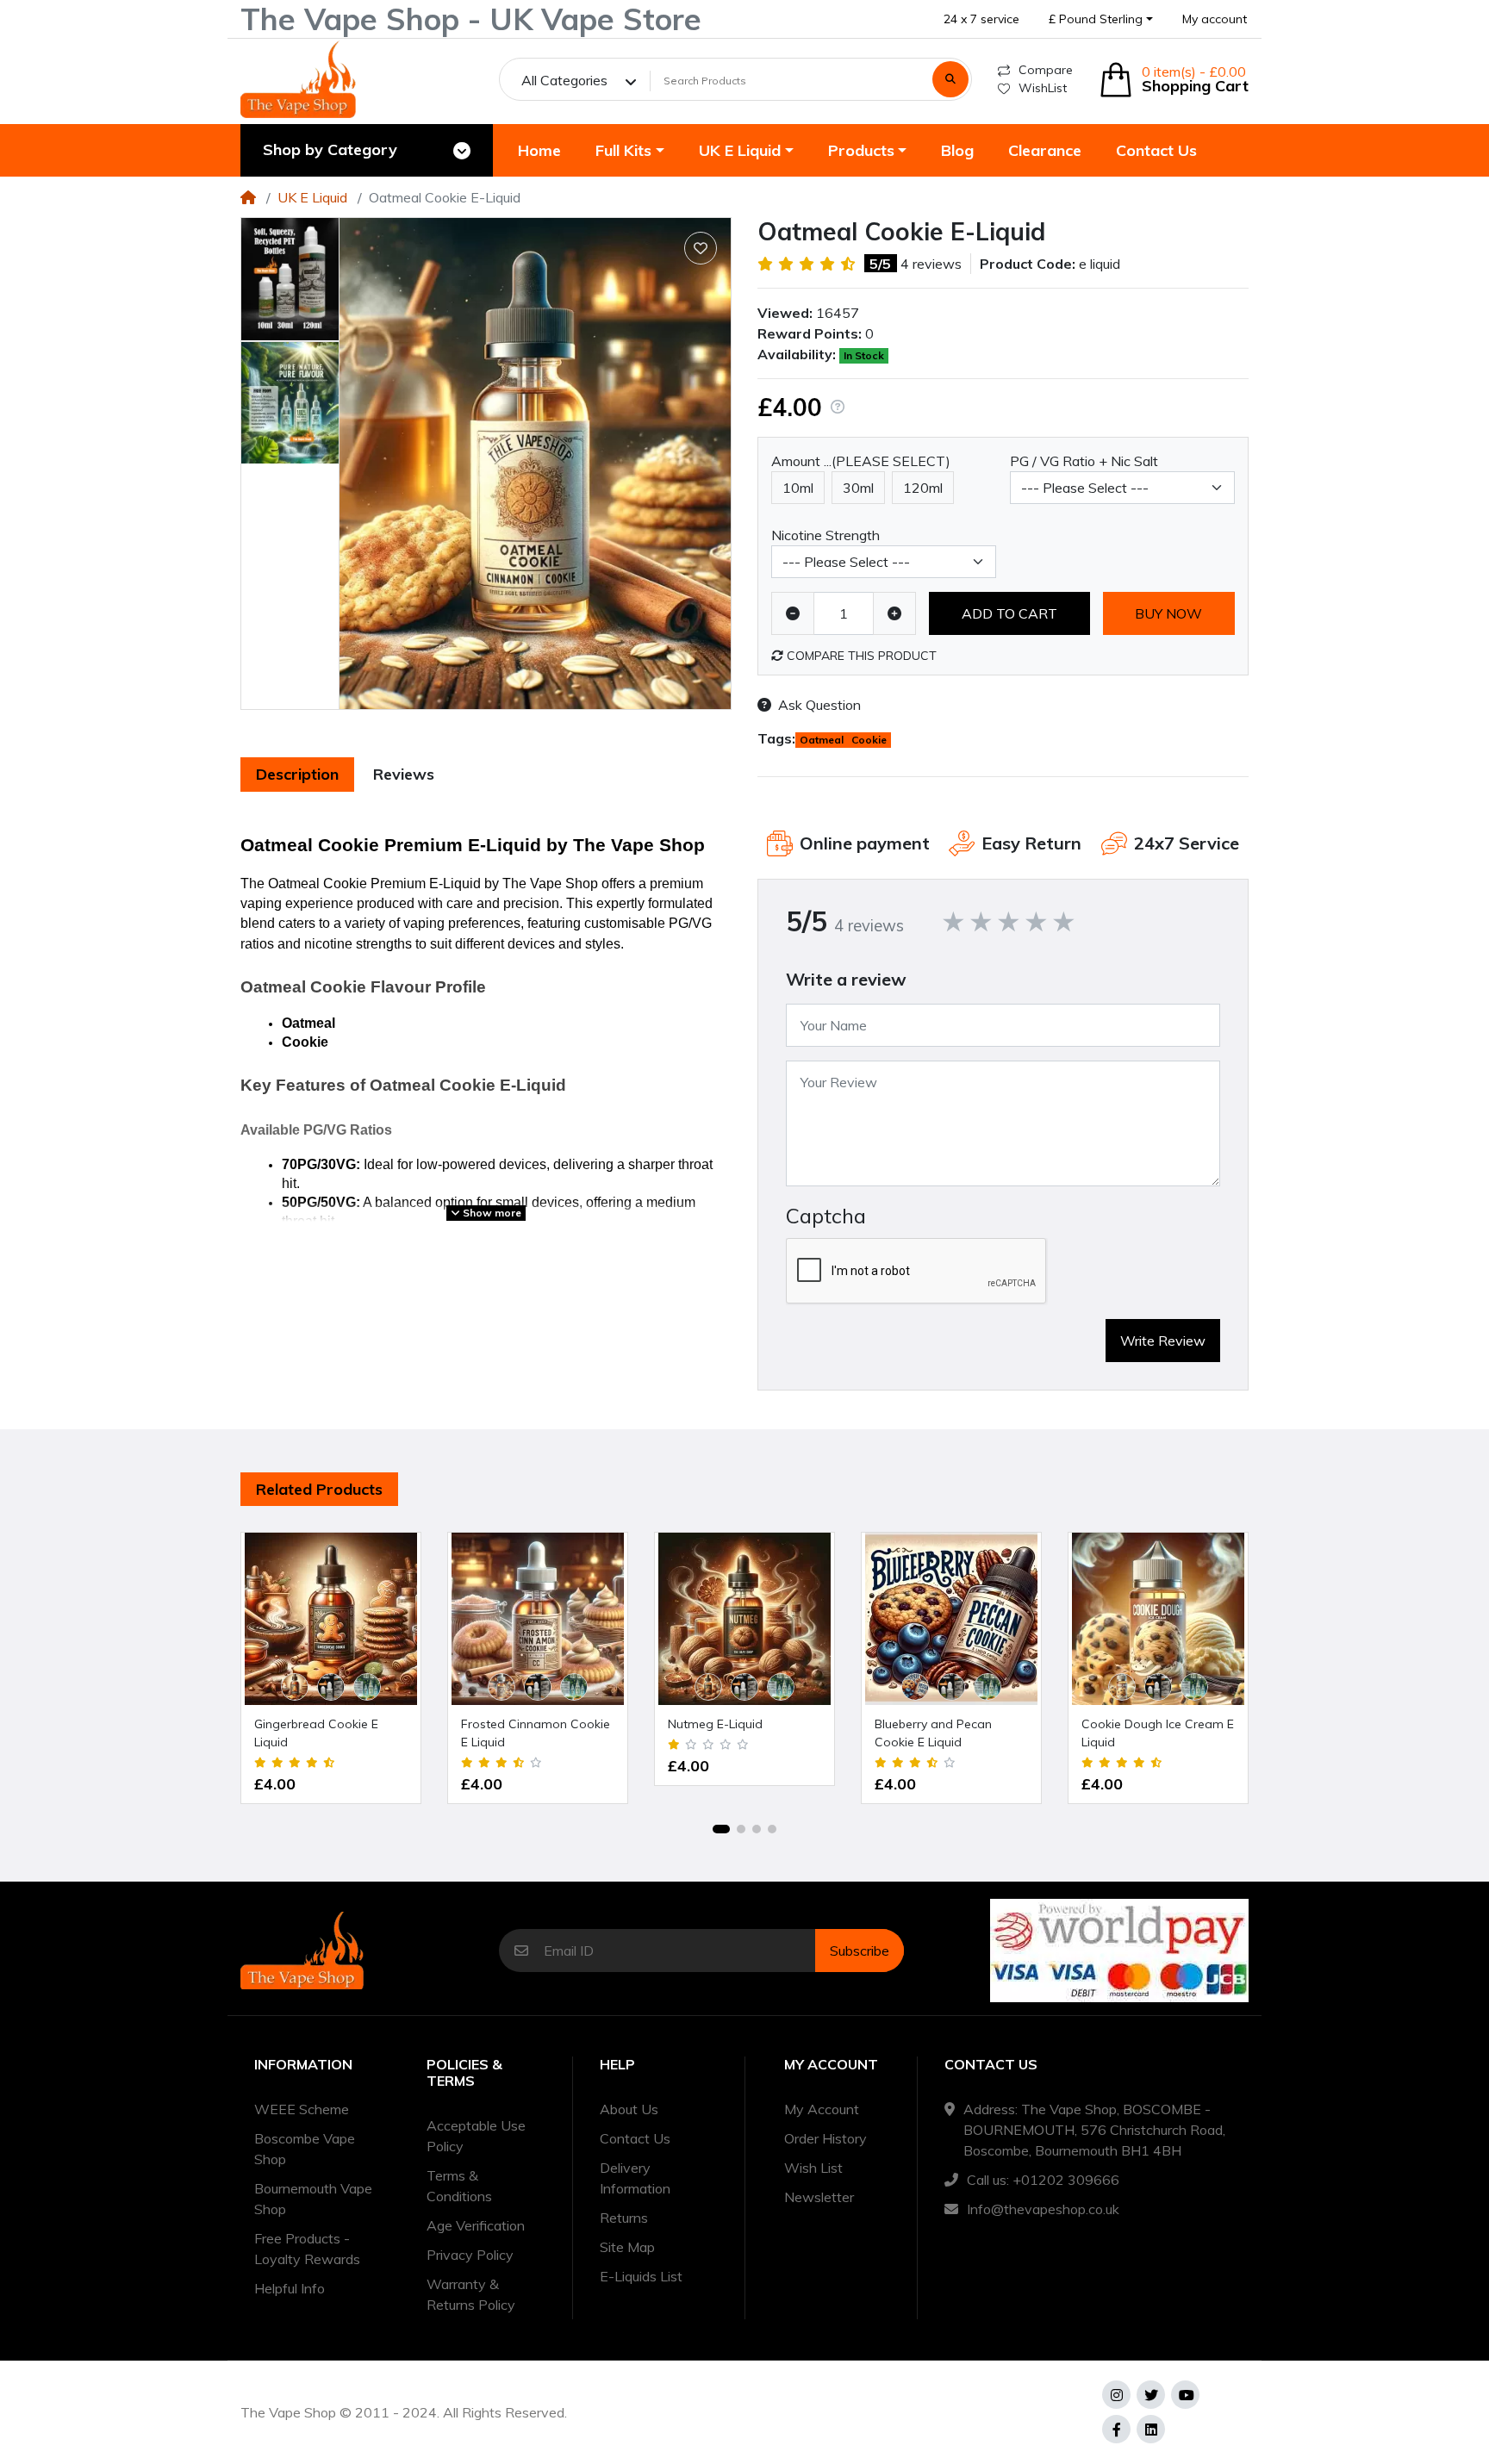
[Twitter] (1151, 2395)
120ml (923, 488)
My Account (822, 2109)
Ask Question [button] (819, 705)
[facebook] (1116, 2429)
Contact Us (635, 2138)
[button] (1101, 19)
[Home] (248, 197)
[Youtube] (1185, 2395)
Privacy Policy (470, 2255)
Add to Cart (1009, 613)
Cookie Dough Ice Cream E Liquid (1158, 1733)
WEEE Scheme (302, 2109)
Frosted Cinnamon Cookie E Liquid (536, 1733)
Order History (825, 2138)
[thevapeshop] (298, 79)
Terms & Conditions (459, 2186)
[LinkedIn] (1151, 2429)
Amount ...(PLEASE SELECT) (861, 461)
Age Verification (476, 2225)
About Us (629, 2109)
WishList (1043, 88)
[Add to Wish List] (701, 248)
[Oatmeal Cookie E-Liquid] (535, 464)
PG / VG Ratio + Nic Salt (1084, 461)
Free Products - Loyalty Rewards (307, 2249)
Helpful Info (290, 2288)
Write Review (1163, 1341)
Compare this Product (860, 656)
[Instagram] (1116, 2395)
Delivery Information (635, 2178)
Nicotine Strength (825, 535)
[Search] (950, 79)
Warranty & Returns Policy (471, 2294)
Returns (624, 2218)
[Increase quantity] (894, 613)
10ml (798, 488)
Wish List (813, 2168)
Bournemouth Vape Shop (313, 2199)
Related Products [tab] (319, 1489)
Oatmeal (822, 740)
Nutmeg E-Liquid (715, 1724)
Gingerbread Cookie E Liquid (316, 1733)
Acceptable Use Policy (476, 2136)
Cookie (869, 740)
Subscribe (860, 1951)
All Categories (564, 80)
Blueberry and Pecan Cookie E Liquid (933, 1733)
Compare (1046, 70)
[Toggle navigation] (462, 151)
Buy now (1168, 613)
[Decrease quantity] (793, 613)
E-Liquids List (641, 2276)
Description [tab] (297, 774)
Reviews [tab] (404, 774)
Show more (491, 1213)
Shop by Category (330, 149)
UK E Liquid (312, 197)
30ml (858, 488)
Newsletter (819, 2197)
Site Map (627, 2247)
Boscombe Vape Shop (305, 2149)
